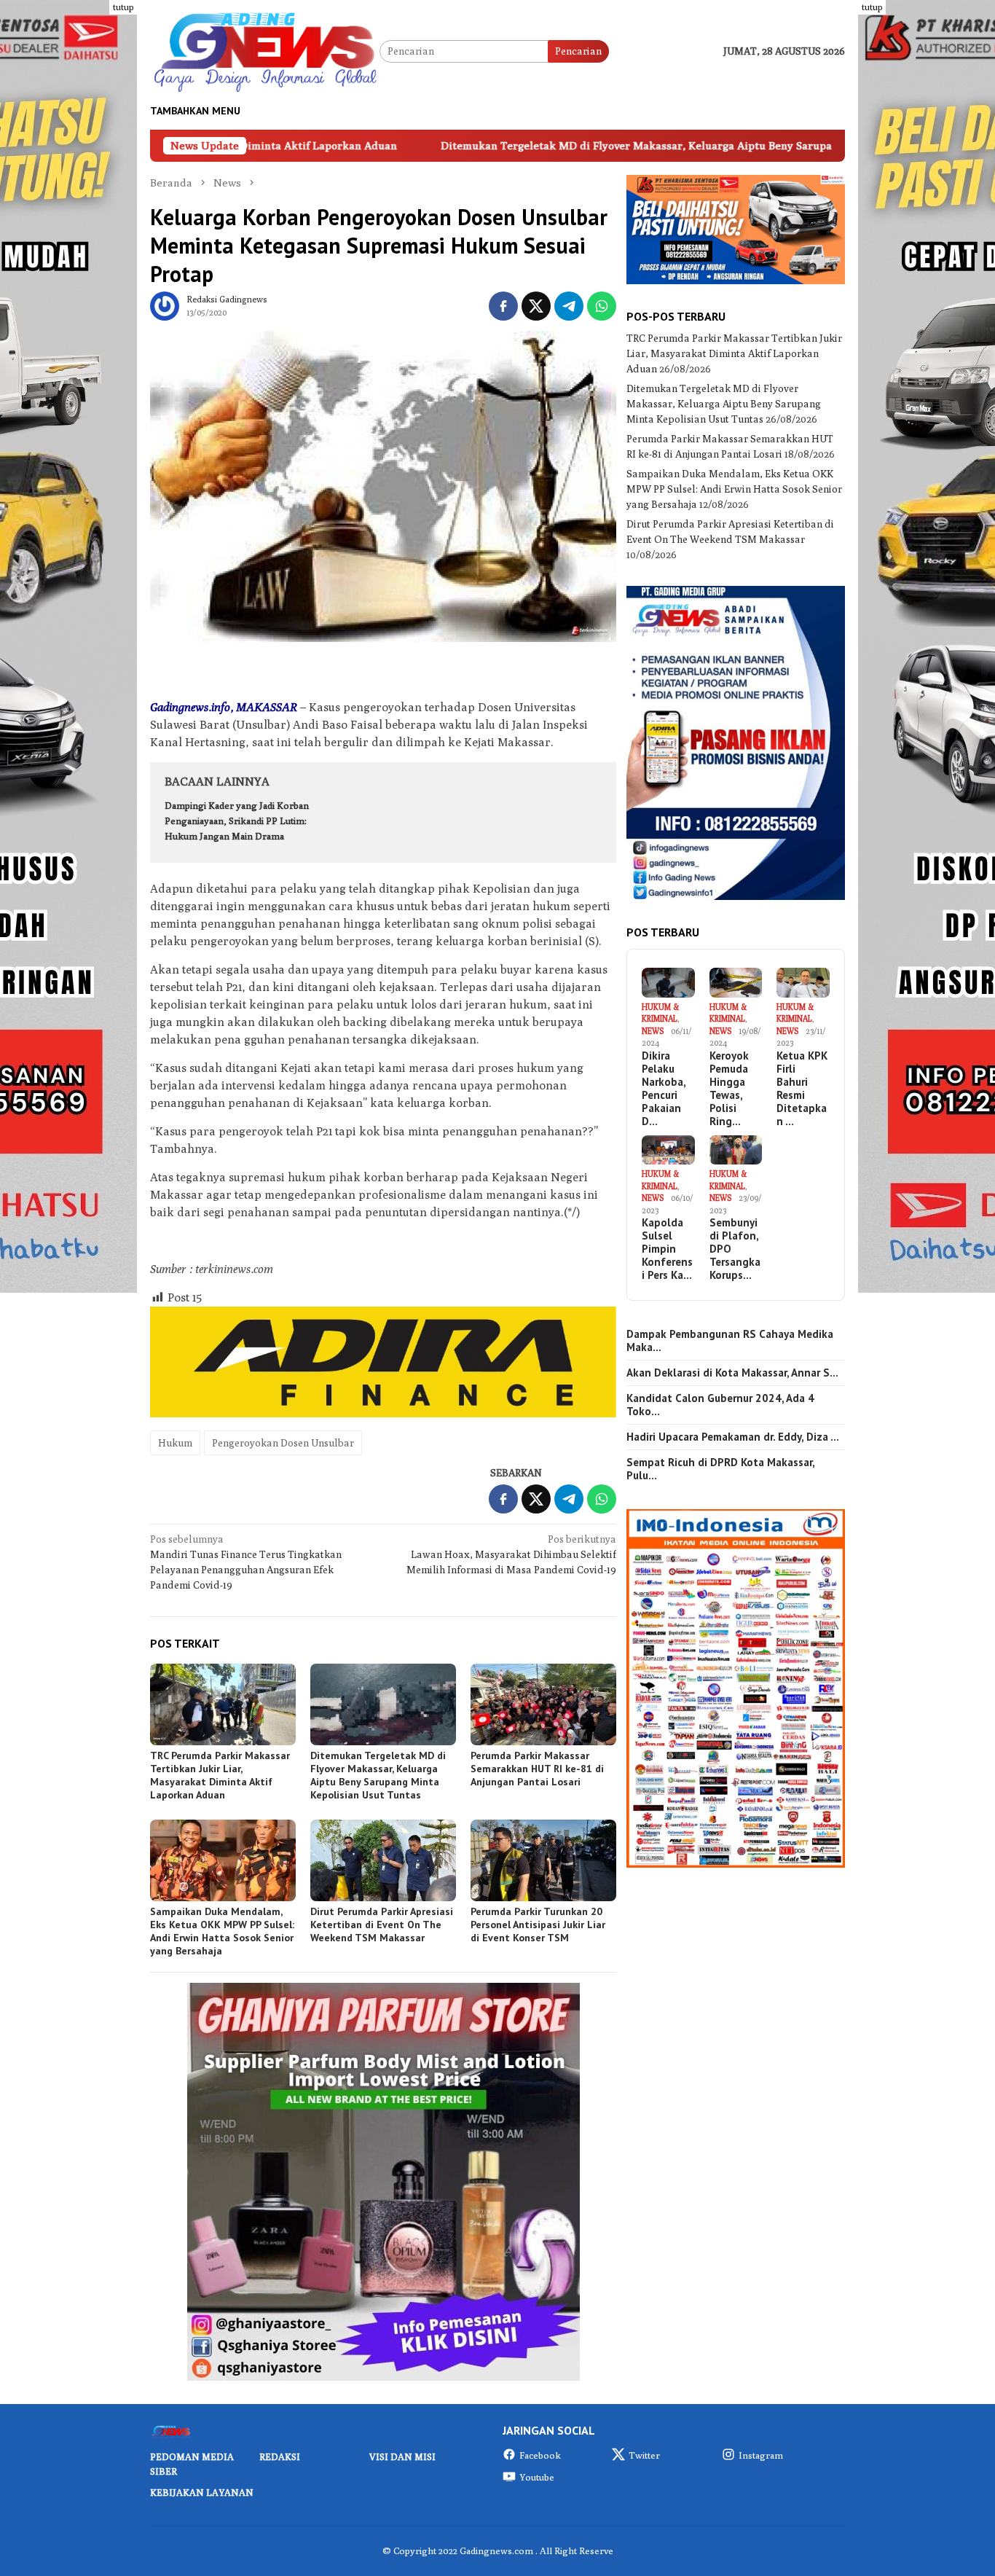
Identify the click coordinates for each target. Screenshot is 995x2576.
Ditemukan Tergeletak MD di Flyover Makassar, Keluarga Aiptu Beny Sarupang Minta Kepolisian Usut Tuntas (565, 145)
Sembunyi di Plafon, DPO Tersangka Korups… (735, 1249)
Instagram (761, 2455)
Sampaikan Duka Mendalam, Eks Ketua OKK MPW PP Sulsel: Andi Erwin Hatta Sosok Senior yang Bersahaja (222, 1931)
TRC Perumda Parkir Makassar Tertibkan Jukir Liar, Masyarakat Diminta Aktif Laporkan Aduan (220, 1775)
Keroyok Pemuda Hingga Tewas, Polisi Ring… (729, 1089)
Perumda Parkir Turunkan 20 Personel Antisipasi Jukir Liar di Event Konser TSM (538, 1925)
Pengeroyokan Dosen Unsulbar (283, 1443)
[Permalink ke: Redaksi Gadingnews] (165, 305)
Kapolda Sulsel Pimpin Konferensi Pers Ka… (667, 1249)
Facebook (540, 2455)
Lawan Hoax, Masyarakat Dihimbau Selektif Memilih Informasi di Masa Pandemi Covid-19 (511, 1554)
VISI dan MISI (402, 2456)
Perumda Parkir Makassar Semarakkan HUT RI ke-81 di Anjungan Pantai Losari (537, 1769)
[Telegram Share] (569, 306)
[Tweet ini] (536, 306)
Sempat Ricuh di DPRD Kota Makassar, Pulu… (720, 1469)
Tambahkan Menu (195, 111)
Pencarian (578, 51)
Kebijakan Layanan (202, 2492)
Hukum (175, 1443)
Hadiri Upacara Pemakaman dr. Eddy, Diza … (733, 1437)
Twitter (644, 2455)
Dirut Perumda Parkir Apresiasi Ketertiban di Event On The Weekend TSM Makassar (382, 1925)
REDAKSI (280, 2456)
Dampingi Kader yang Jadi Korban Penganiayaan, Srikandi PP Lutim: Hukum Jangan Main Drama (237, 821)
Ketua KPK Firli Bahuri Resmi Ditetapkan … (802, 1089)
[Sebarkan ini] (503, 306)
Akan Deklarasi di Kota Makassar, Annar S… (732, 1373)
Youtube (537, 2477)
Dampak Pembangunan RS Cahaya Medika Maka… (730, 1341)
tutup (123, 7)
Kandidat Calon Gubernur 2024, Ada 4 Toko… (720, 1405)
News (653, 1031)
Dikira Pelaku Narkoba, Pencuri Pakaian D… (664, 1089)
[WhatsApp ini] (602, 306)
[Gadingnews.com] (265, 50)
